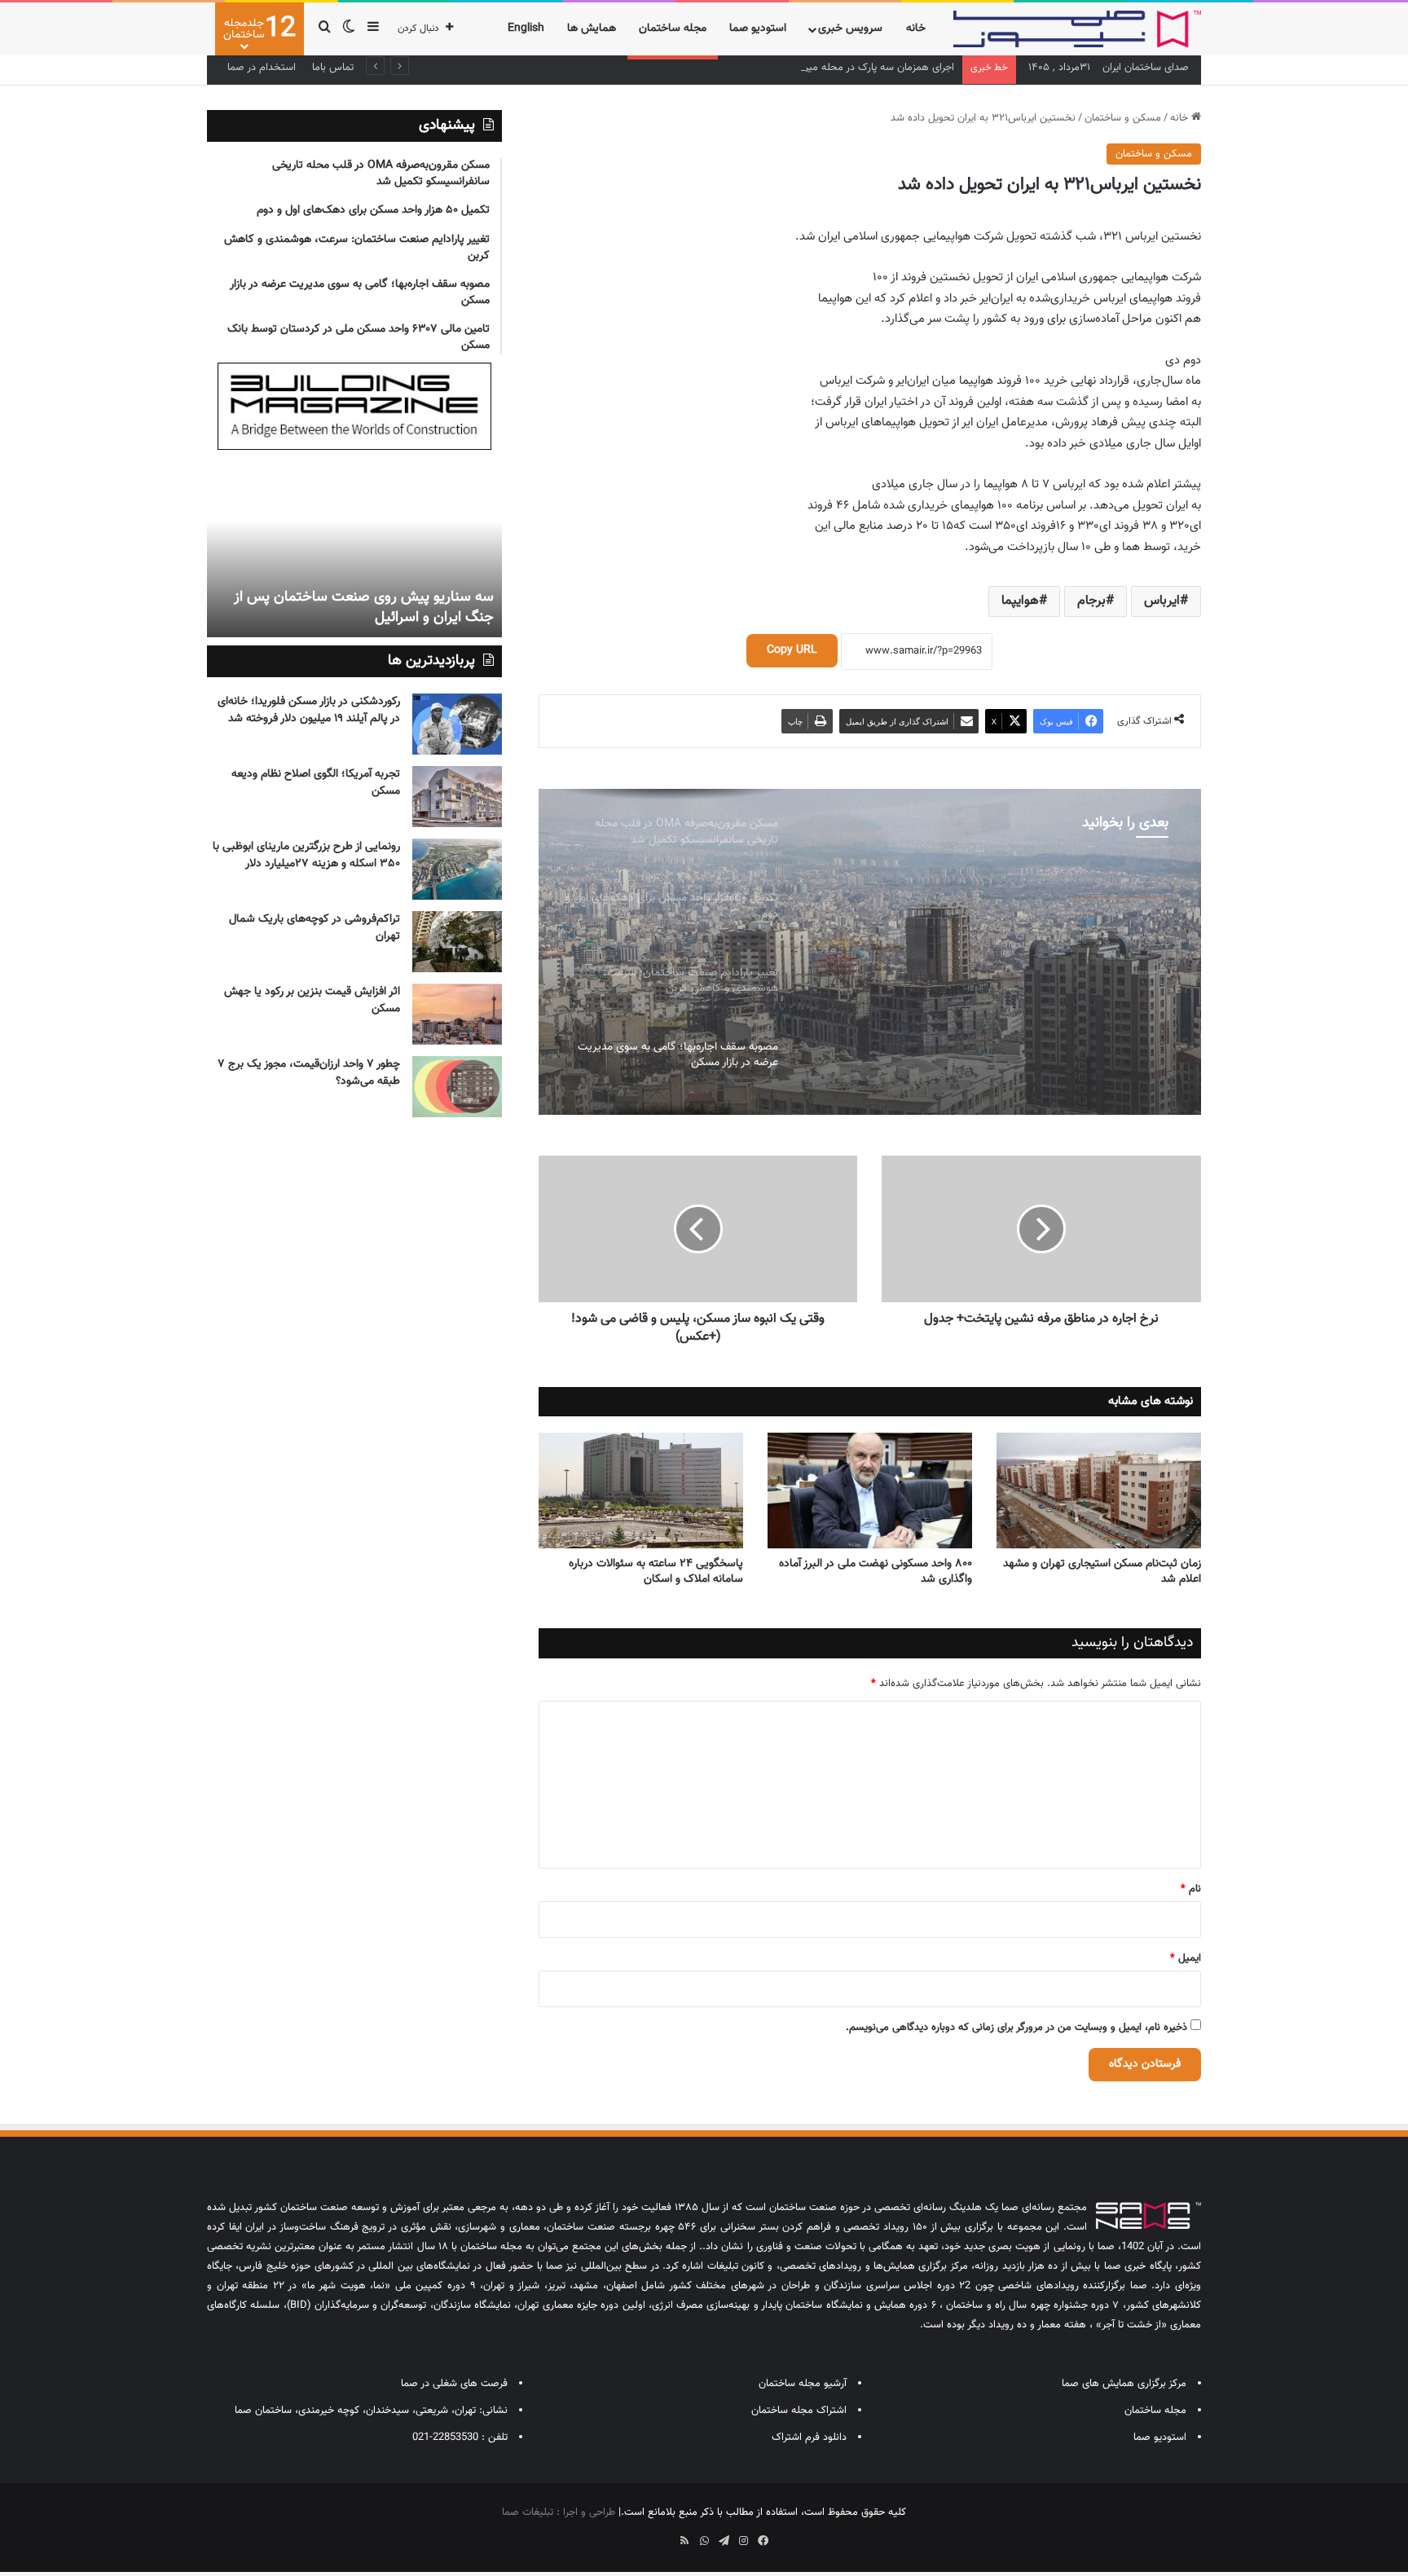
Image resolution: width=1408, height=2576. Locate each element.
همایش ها (592, 29)
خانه (916, 29)
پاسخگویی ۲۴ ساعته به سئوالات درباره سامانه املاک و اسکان (656, 1572)
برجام (1091, 601)
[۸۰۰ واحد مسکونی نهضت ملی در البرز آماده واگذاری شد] (870, 1491)
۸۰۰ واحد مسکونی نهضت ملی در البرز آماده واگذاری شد (876, 1572)
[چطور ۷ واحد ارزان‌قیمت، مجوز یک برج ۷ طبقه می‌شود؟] (457, 1087)
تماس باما (333, 68)
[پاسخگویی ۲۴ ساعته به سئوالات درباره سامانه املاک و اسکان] (641, 1491)
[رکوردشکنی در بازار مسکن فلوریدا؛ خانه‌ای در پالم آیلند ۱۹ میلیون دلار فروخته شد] (457, 724)
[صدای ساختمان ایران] (1077, 29)
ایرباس (1162, 601)
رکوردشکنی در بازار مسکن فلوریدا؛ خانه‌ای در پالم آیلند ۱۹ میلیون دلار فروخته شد (309, 710)
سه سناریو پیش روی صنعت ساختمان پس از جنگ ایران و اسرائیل (364, 608)
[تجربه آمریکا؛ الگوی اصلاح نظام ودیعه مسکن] (457, 797)
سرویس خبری (850, 29)
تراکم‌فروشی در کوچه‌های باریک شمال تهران (315, 928)
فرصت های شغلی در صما (454, 2384)
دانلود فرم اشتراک (809, 2437)
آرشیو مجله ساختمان (803, 2384)
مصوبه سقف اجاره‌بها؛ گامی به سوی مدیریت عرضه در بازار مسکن (1002, 947)
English (526, 29)
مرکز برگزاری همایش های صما (1124, 2384)
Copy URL (792, 650)
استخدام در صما (262, 68)
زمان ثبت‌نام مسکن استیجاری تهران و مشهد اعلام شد (1102, 1572)
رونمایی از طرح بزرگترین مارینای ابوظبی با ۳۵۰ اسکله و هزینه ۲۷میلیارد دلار (306, 855)
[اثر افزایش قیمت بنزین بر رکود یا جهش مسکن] (457, 1014)
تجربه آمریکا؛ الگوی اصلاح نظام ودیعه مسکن (316, 783)
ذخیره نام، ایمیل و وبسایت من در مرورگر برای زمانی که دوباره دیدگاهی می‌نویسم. (1016, 2028)
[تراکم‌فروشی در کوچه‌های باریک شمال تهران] (457, 942)
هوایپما (1020, 601)
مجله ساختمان (673, 29)
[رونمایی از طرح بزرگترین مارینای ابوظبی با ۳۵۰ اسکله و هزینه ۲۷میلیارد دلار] (457, 869)
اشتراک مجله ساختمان (799, 2411)
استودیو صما (758, 29)
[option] (869, 952)
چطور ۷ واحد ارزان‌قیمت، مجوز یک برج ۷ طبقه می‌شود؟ (309, 1073)
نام (1191, 1889)
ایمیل (1186, 1958)
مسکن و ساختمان (1123, 118)
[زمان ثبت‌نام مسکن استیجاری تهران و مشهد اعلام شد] (1099, 1491)
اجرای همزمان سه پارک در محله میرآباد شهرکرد (857, 68)
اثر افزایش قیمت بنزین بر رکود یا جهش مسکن (312, 1000)
